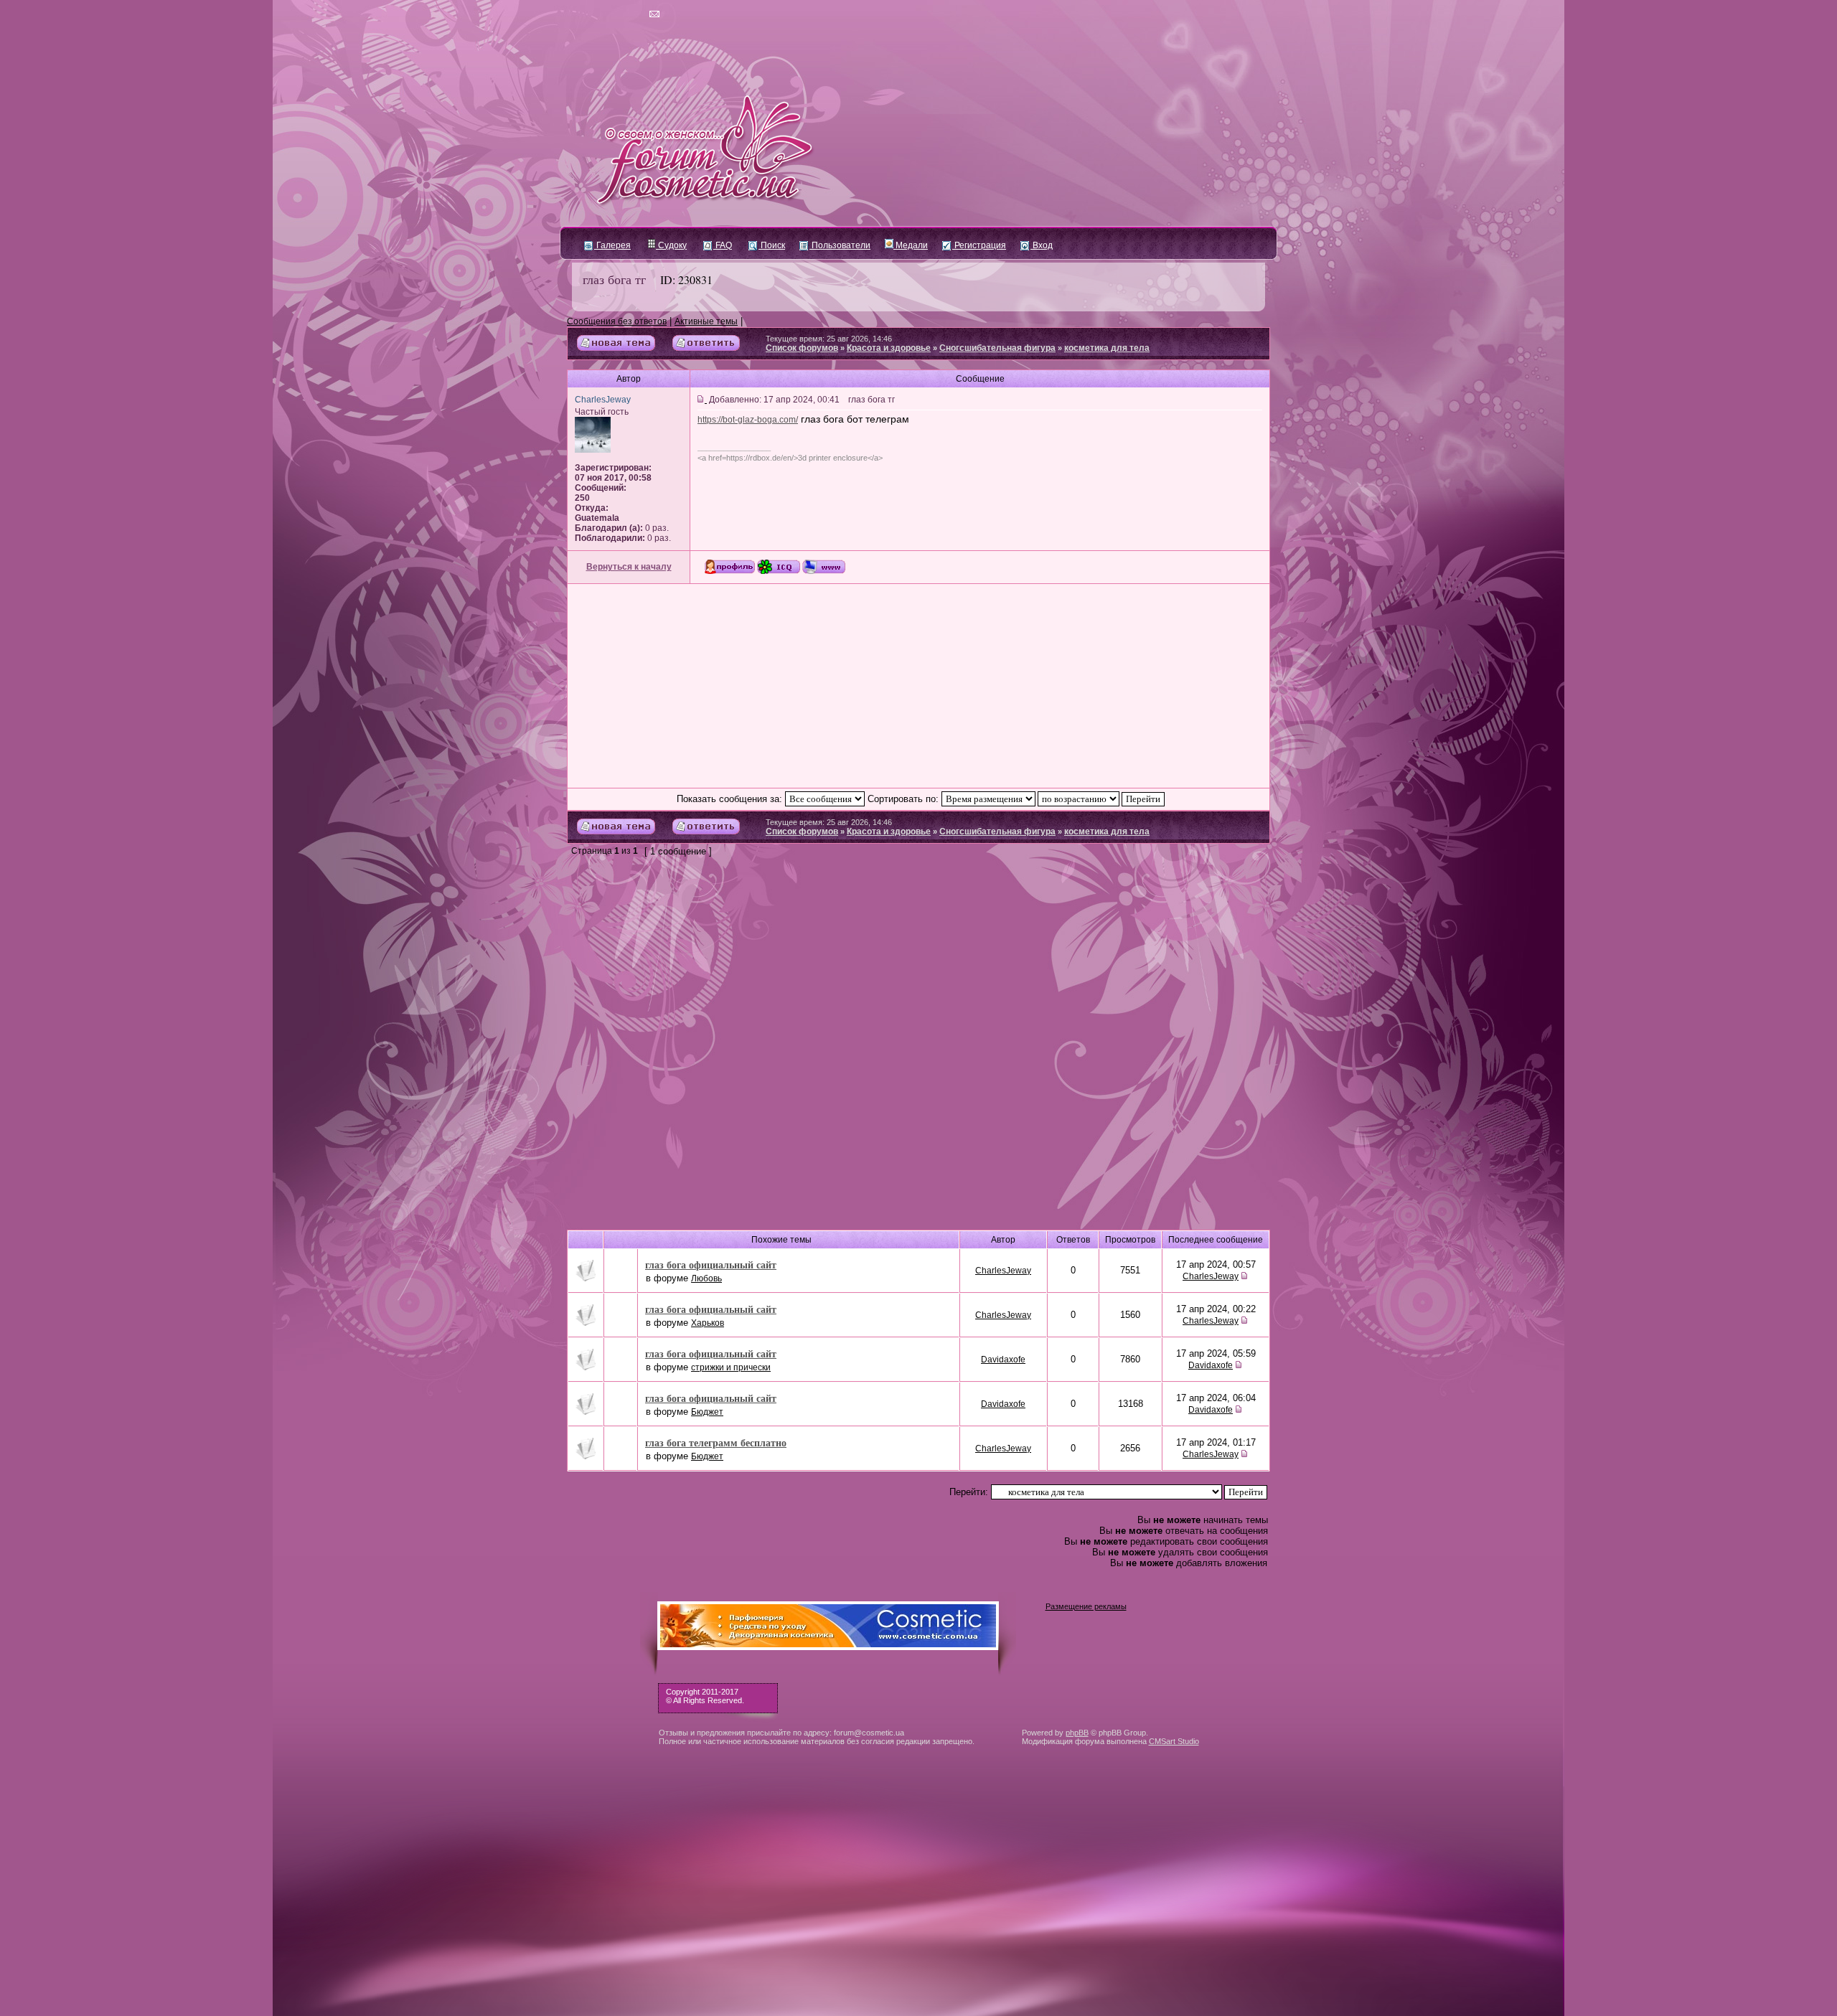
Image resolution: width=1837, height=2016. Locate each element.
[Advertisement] (918, 686)
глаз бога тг (614, 279)
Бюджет (707, 1412)
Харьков (708, 1323)
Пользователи (840, 245)
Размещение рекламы (1086, 1606)
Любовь (706, 1278)
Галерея (612, 245)
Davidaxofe (1003, 1360)
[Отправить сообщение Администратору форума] (613, 14)
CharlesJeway (1003, 1271)
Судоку (671, 245)
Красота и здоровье (889, 348)
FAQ (723, 245)
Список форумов (802, 348)
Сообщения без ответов (617, 321)
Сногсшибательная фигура (997, 348)
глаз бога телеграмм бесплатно (716, 1442)
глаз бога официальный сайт (711, 1264)
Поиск (772, 245)
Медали (911, 245)
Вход (1042, 245)
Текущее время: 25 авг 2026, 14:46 (829, 339)
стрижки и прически (731, 1367)
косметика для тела (1107, 348)
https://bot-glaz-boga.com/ (748, 420)
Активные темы (706, 321)
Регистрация (979, 245)
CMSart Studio (1174, 1741)
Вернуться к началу (629, 567)
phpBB (1077, 1733)
